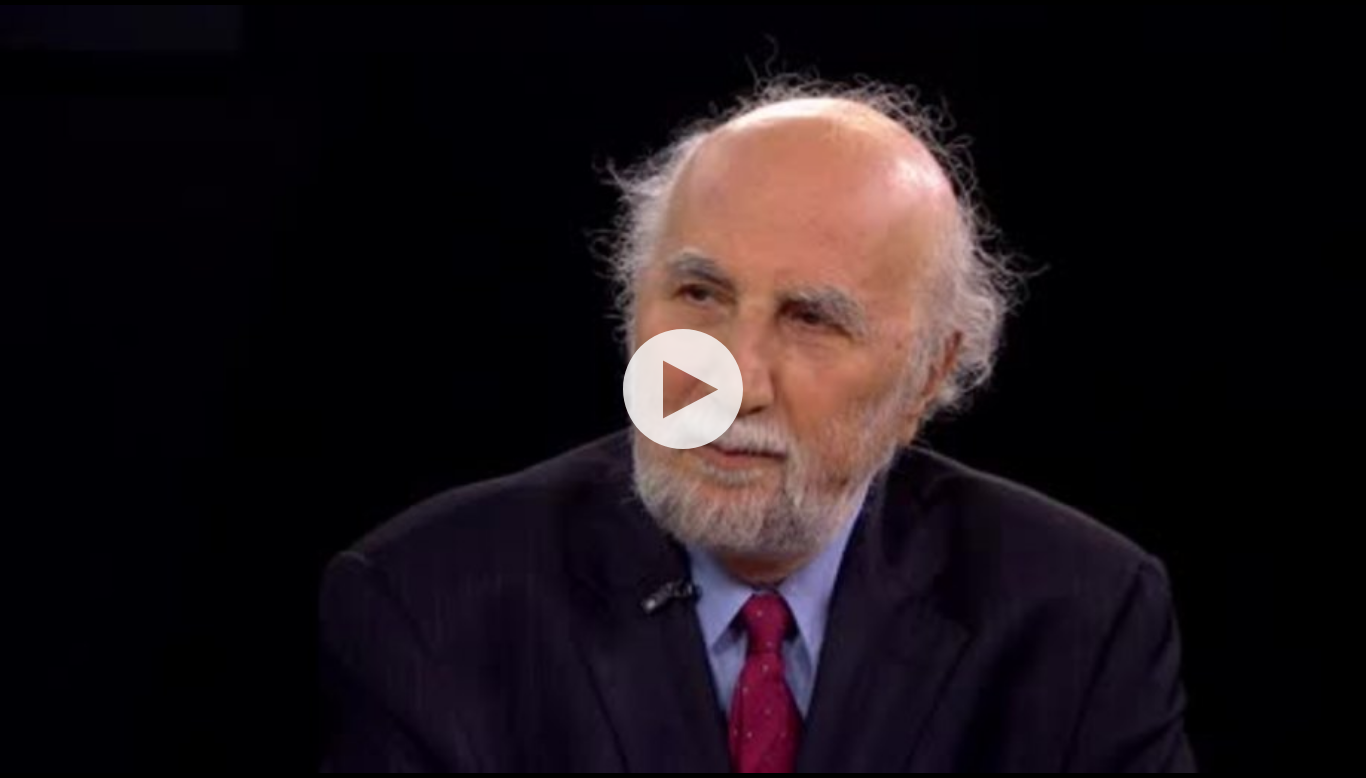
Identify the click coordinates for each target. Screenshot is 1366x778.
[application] (683, 389)
